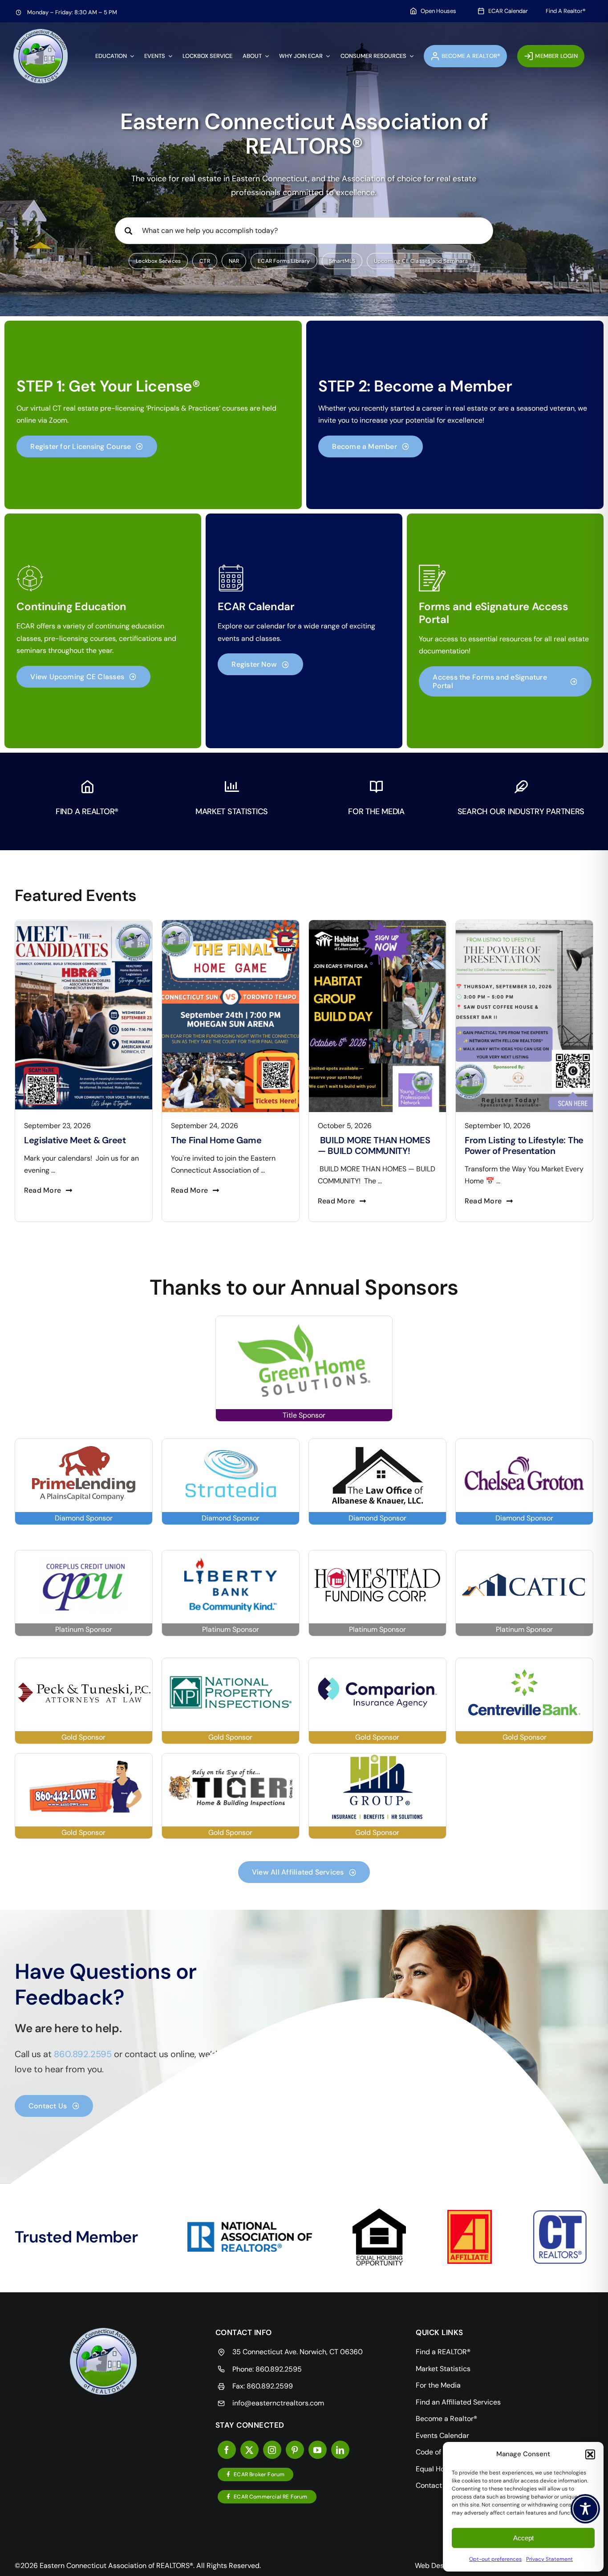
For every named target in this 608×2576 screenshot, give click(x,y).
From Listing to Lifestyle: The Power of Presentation (377, 1145)
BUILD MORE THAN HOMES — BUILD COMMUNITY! (227, 1145)
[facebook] (227, 2450)
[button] (590, 2454)
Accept (523, 2538)
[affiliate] (470, 2213)
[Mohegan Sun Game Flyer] (84, 923)
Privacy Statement (549, 2559)
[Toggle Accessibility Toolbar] (585, 2509)
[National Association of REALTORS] (250, 2225)
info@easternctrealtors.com (278, 2403)
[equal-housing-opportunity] (379, 2212)
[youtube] (318, 2450)
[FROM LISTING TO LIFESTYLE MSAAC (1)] (377, 923)
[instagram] (272, 2450)
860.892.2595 (279, 2369)
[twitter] (249, 2450)
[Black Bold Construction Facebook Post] (231, 923)
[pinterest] (295, 2450)
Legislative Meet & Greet (516, 1140)
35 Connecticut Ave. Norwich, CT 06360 (298, 2352)
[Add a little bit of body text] (524, 923)
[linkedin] (340, 2450)
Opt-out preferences (495, 2559)
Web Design (434, 2566)
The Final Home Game (69, 1140)
